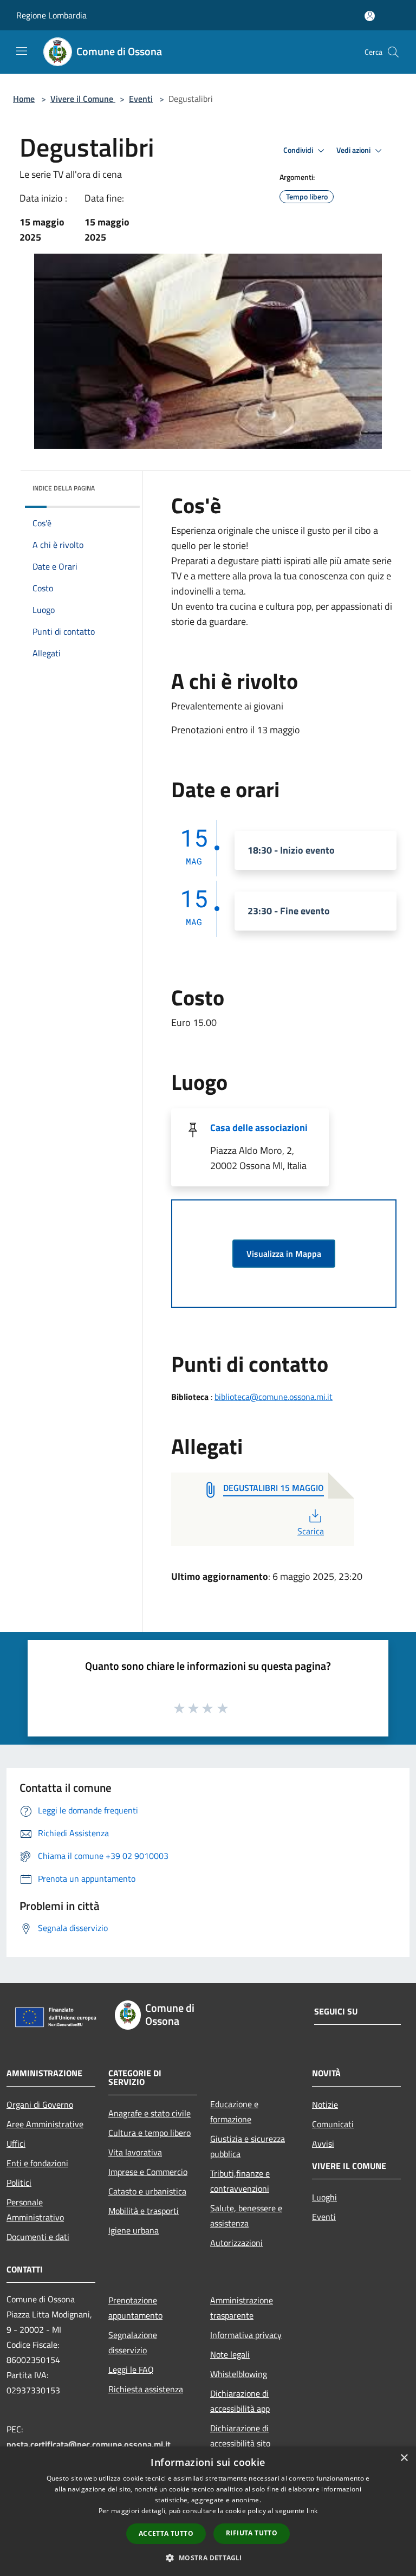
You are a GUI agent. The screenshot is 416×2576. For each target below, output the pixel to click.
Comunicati (333, 2124)
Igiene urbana (134, 2230)
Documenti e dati (38, 2237)
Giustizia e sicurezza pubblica (248, 2146)
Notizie (325, 2104)
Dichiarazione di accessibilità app (240, 2401)
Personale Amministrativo (35, 2210)
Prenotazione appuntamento (135, 2308)
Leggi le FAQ (131, 2370)
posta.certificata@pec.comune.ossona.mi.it (89, 2444)
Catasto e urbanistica (147, 2191)
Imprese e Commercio (148, 2172)
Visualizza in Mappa (284, 1254)
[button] (208, 2558)
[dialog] (208, 2511)
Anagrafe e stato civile (149, 2113)
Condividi (299, 150)
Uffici (16, 2144)
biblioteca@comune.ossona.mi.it (274, 1397)
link (312, 2511)
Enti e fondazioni (37, 2163)
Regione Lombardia (51, 15)
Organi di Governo (40, 2104)
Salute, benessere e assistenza (246, 2216)
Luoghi (324, 2197)
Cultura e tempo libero (149, 2133)
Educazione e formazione (234, 2112)
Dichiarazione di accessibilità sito (240, 2436)
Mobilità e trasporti (144, 2211)
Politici (19, 2183)
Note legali (230, 2354)
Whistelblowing (239, 2374)
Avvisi (323, 2144)
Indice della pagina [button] (64, 488)
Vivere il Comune (83, 99)
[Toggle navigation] (22, 51)
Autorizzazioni (236, 2243)
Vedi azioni (354, 150)
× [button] (404, 2458)
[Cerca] (393, 52)
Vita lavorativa (135, 2152)
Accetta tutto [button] (166, 2533)
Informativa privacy (246, 2335)
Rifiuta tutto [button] (252, 2533)
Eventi (141, 99)
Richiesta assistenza (146, 2389)
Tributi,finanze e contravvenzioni (240, 2181)
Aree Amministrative (45, 2124)
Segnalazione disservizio (133, 2342)
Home (24, 99)
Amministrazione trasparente (242, 2308)
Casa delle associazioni (259, 1128)
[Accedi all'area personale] (370, 16)
